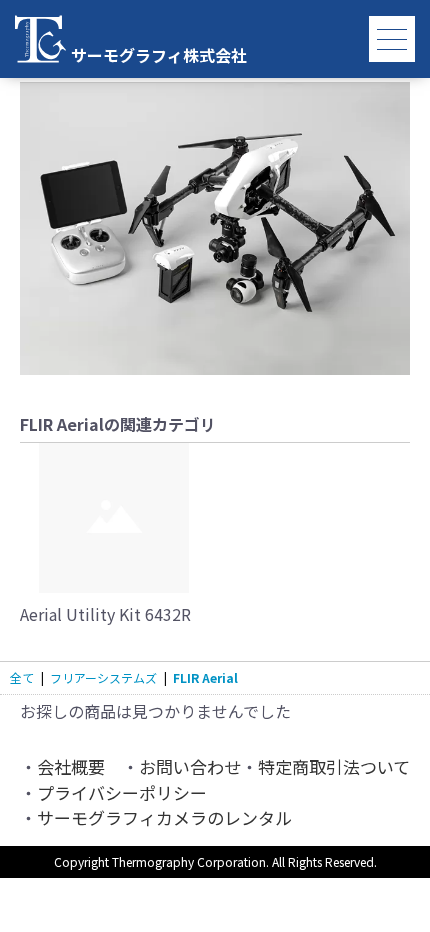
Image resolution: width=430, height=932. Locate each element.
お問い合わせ (190, 766)
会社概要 (71, 766)
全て (22, 677)
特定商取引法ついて (334, 766)
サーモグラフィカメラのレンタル (164, 817)
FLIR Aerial (205, 677)
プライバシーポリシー (122, 792)
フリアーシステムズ (103, 677)
